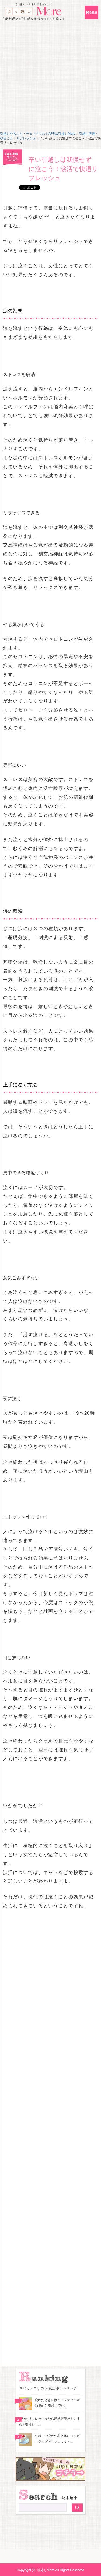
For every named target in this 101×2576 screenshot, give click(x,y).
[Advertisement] (50, 78)
